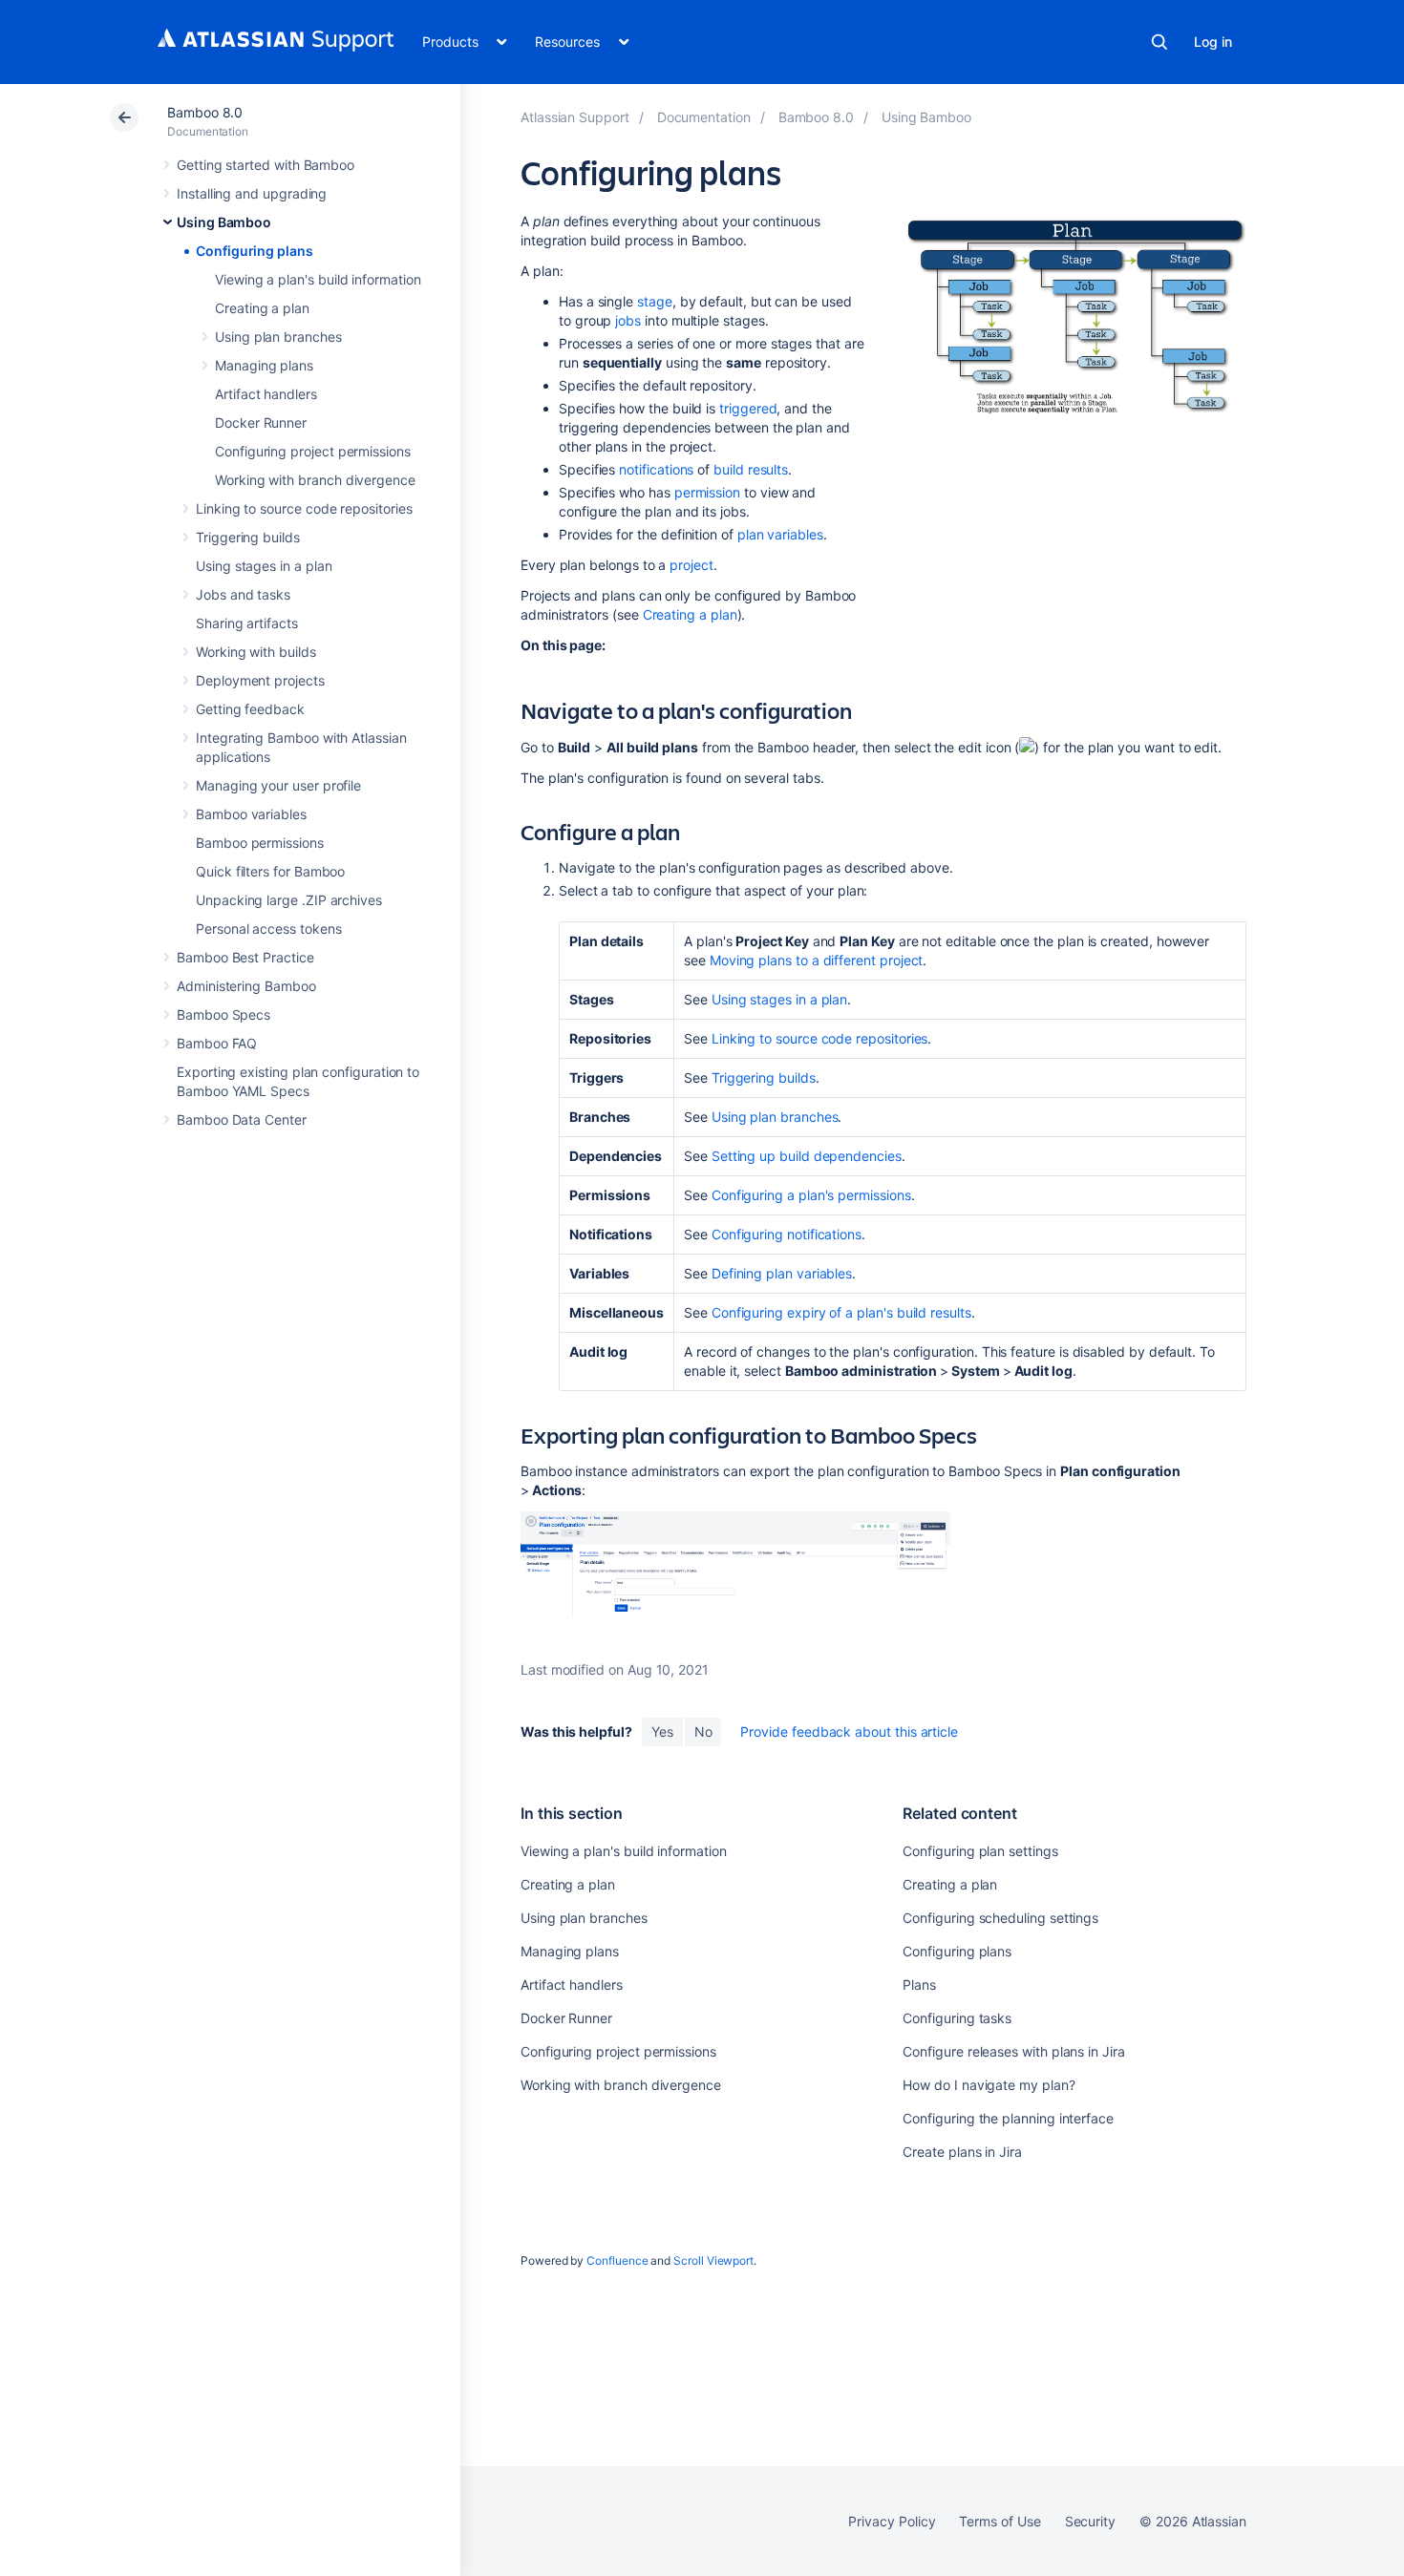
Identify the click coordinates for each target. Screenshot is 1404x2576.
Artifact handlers (266, 394)
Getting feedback (250, 709)
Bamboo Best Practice (245, 957)
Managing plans (264, 365)
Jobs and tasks (243, 594)
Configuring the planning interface (1008, 2118)
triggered (748, 408)
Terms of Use (1000, 2521)
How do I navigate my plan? (989, 2085)
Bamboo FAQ (217, 1043)
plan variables (780, 534)
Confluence (617, 2260)
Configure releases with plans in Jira (1013, 2051)
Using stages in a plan (264, 566)
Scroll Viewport (713, 2260)
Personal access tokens (268, 929)
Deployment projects (260, 680)
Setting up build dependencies (807, 1156)
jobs (628, 320)
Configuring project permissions (313, 451)
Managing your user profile (278, 785)
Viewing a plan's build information (318, 279)
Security (1090, 2521)
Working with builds (256, 652)
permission (707, 492)
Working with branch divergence (315, 480)
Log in (1213, 42)
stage (655, 301)
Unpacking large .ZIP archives (289, 900)
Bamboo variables (251, 814)
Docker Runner (261, 422)
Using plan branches (278, 337)
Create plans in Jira (962, 2152)
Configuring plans (255, 251)
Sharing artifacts (247, 623)
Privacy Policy (892, 2521)
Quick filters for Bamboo (270, 871)
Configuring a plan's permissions (811, 1195)
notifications (656, 469)
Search (1159, 42)
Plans (919, 1985)
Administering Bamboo (246, 986)
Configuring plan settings (980, 1851)
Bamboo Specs (223, 1014)
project (691, 565)
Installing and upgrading (252, 193)
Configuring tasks (957, 2018)
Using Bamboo (224, 222)
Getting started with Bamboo (266, 165)
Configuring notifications (787, 1234)
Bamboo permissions (260, 843)
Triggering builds (248, 537)
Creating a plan (262, 308)
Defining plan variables (782, 1273)
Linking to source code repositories (304, 508)
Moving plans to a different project (817, 960)
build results (751, 469)
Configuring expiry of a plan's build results (841, 1312)
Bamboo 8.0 (205, 112)
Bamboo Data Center (242, 1119)
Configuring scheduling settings (1000, 1918)
